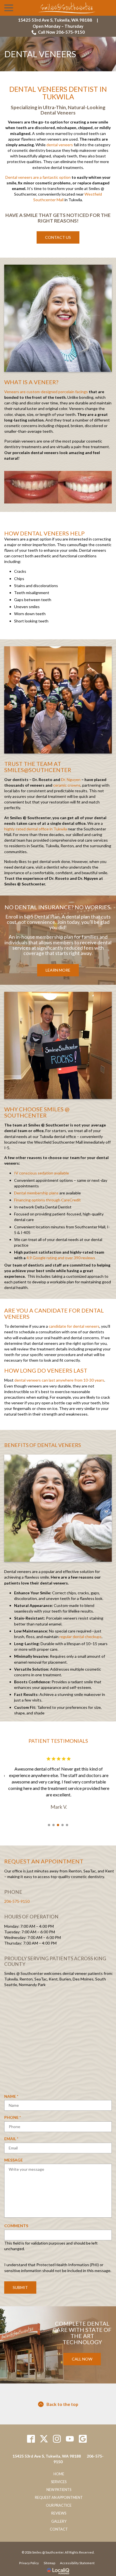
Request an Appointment (59, 2502)
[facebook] (31, 2443)
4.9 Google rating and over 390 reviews (61, 1258)
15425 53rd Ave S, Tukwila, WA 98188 (55, 20)
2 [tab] (53, 1829)
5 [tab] (67, 1829)
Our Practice (59, 2510)
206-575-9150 (17, 1906)
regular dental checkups (81, 1637)
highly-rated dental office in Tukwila (36, 829)
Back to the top (62, 2409)
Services (59, 2486)
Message (14, 2164)
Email (13, 2143)
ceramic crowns (67, 785)
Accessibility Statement (77, 2568)
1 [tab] (49, 1829)
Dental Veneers (40, 54)
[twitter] (44, 2443)
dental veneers (60, 145)
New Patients (59, 2494)
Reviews (59, 2518)
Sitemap (49, 2568)
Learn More (58, 970)
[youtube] (70, 2443)
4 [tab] (63, 1829)
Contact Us (58, 237)
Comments (16, 2230)
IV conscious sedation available (42, 1173)
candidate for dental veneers (74, 1326)
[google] (83, 2443)
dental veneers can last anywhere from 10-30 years (59, 1380)
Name (13, 2101)
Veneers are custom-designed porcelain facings (46, 392)
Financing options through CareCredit (47, 1200)
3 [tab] (58, 1829)
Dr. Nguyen (71, 779)
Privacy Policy (29, 2568)
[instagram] (57, 2443)
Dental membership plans (36, 1193)
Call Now (82, 2363)
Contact (59, 2534)
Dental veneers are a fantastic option (38, 177)
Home (59, 2478)
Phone (14, 2122)
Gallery (59, 2526)
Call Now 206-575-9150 (61, 32)
